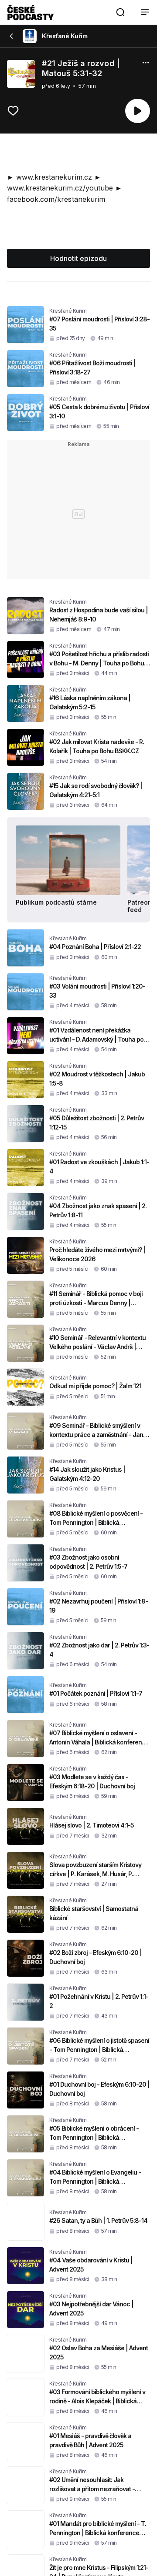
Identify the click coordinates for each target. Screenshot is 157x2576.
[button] (120, 12)
